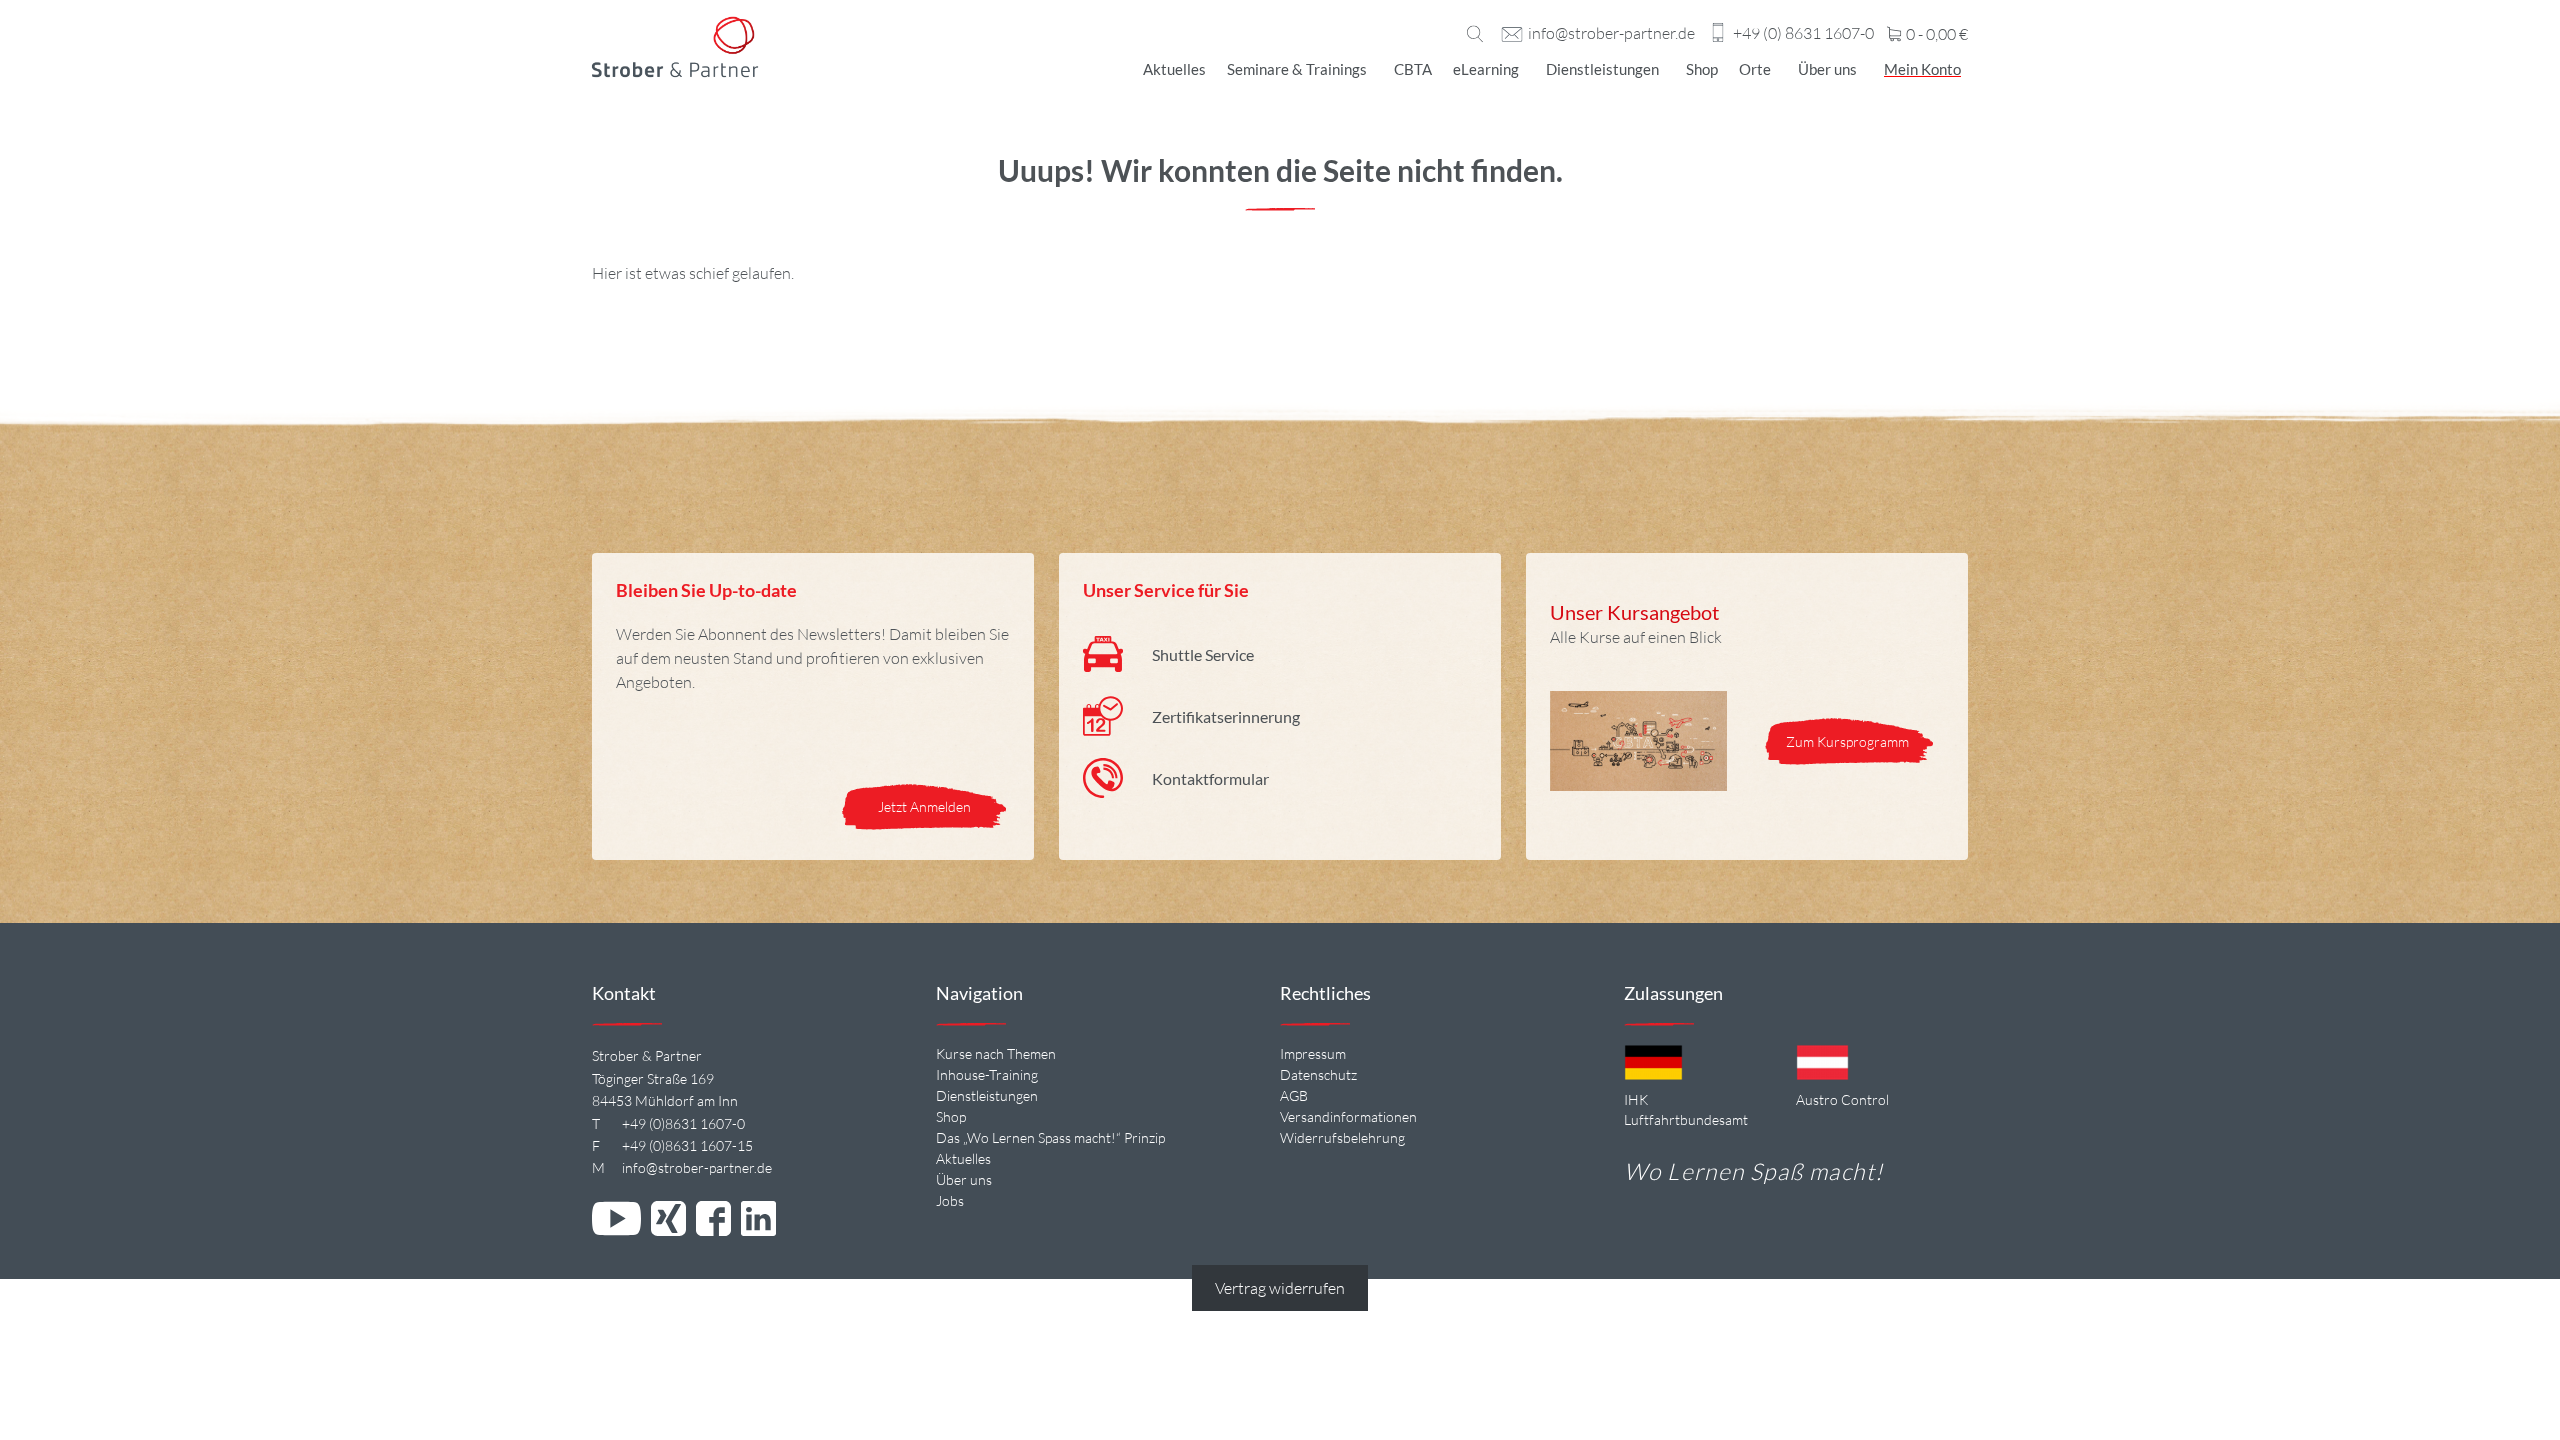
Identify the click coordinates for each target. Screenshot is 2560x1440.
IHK (1636, 1099)
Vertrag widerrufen (1280, 1288)
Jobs (950, 1200)
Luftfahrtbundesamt (1686, 1119)
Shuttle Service (1203, 654)
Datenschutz (1318, 1074)
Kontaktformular (1210, 778)
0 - (1935, 35)
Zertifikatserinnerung (1226, 716)
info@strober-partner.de (1611, 34)
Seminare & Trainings (1297, 69)
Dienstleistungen (1602, 69)
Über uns (1827, 69)
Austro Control (1842, 1099)
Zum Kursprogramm (1849, 741)
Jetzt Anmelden (924, 806)
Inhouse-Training (987, 1074)
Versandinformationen (1348, 1116)
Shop (1702, 69)
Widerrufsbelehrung (1342, 1137)
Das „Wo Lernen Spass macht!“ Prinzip (1050, 1137)
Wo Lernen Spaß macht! (1753, 1171)
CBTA (1413, 69)
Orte (1755, 69)
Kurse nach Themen (996, 1053)
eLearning (1486, 69)
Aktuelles (1174, 69)
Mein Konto (1922, 69)
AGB (1294, 1095)
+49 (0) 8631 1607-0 (1803, 34)
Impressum (1313, 1053)
